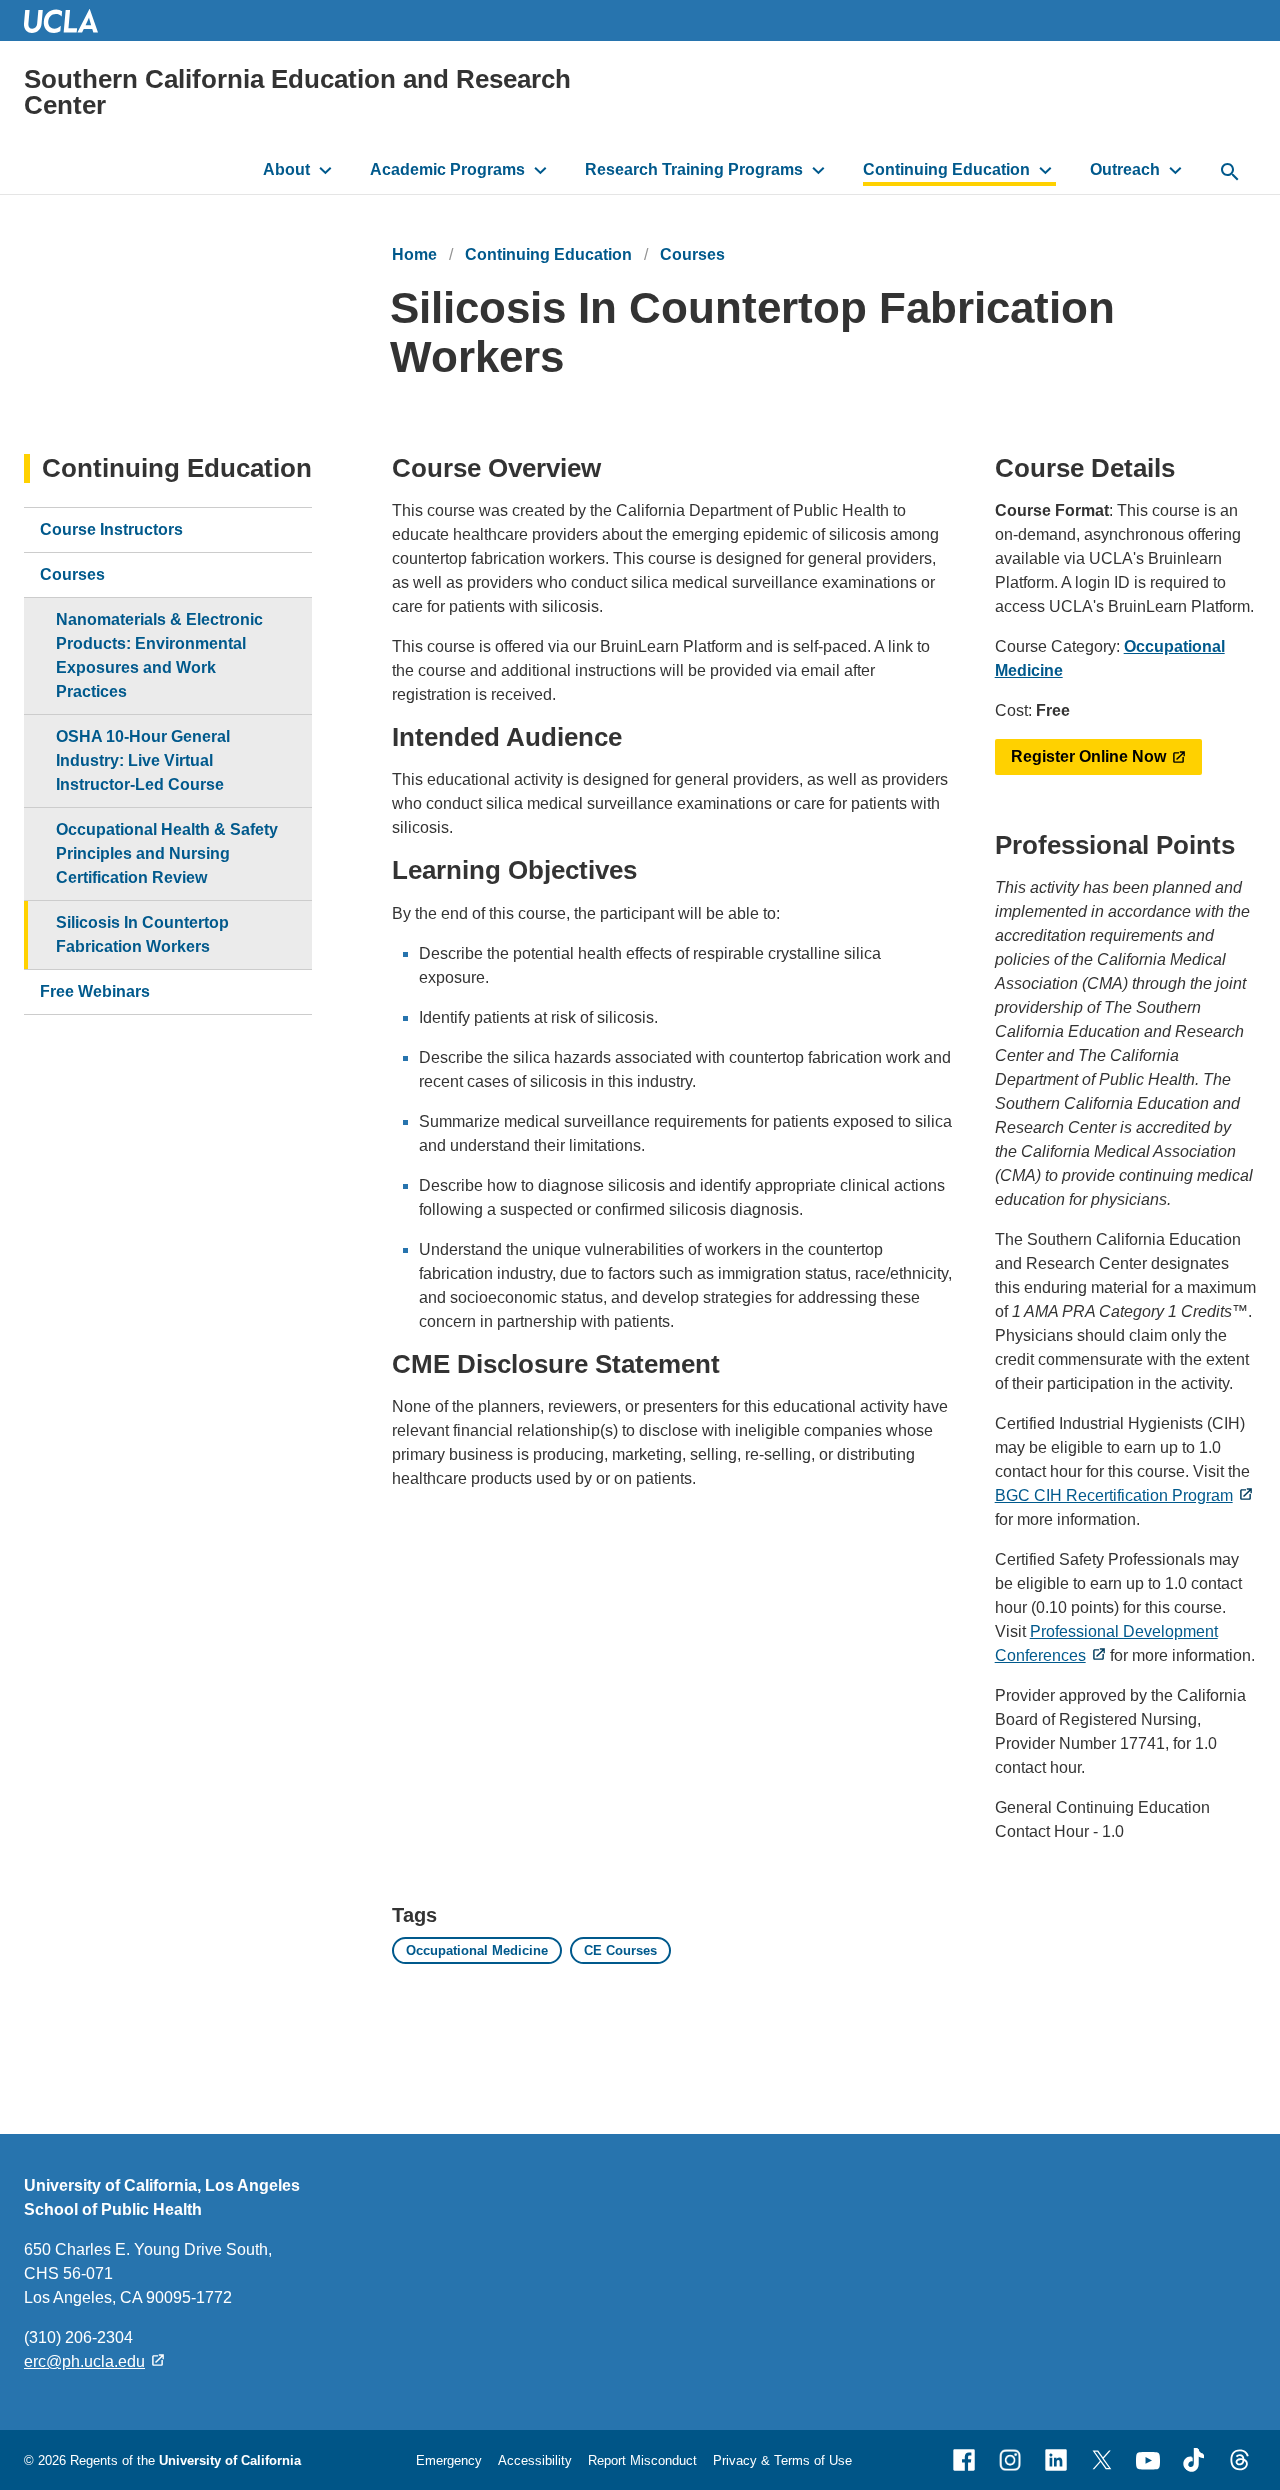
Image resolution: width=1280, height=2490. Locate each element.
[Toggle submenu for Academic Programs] (540, 170)
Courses (692, 254)
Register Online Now (1088, 756)
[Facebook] (964, 2460)
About (286, 169)
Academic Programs (447, 169)
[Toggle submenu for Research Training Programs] (818, 170)
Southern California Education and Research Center (297, 92)
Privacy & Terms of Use (782, 2460)
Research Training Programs (694, 169)
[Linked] (1056, 2460)
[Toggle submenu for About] (325, 170)
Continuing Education (946, 169)
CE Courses (620, 1950)
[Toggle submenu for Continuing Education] (1045, 170)
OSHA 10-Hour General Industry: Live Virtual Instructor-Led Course (143, 760)
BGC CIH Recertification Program (1114, 1495)
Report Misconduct (642, 2460)
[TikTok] (1194, 2460)
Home (414, 254)
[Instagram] (1010, 2460)
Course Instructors (111, 529)
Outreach (1125, 169)
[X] (1102, 2460)
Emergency (449, 2460)
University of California (230, 2460)
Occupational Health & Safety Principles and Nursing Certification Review (167, 853)
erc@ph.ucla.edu (84, 2361)
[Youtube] (1148, 2460)
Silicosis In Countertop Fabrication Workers (142, 934)
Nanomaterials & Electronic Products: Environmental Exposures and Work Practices (159, 655)
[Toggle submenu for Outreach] (1175, 170)
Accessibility (535, 2460)
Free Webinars (95, 991)
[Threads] (1240, 2460)
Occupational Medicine (477, 1950)
